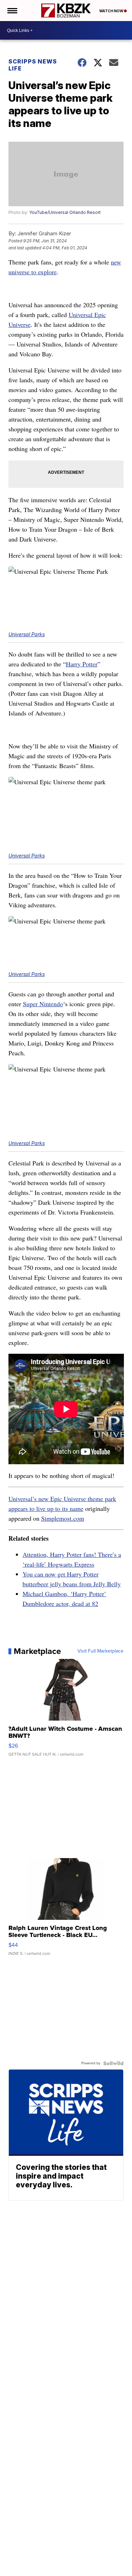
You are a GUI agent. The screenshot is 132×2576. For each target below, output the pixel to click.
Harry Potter (82, 664)
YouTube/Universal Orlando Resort (65, 212)
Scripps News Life (33, 65)
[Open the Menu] (12, 11)
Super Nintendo (43, 1004)
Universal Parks (27, 634)
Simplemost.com (63, 1518)
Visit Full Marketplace (100, 1651)
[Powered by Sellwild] (113, 2063)
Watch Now (112, 11)
